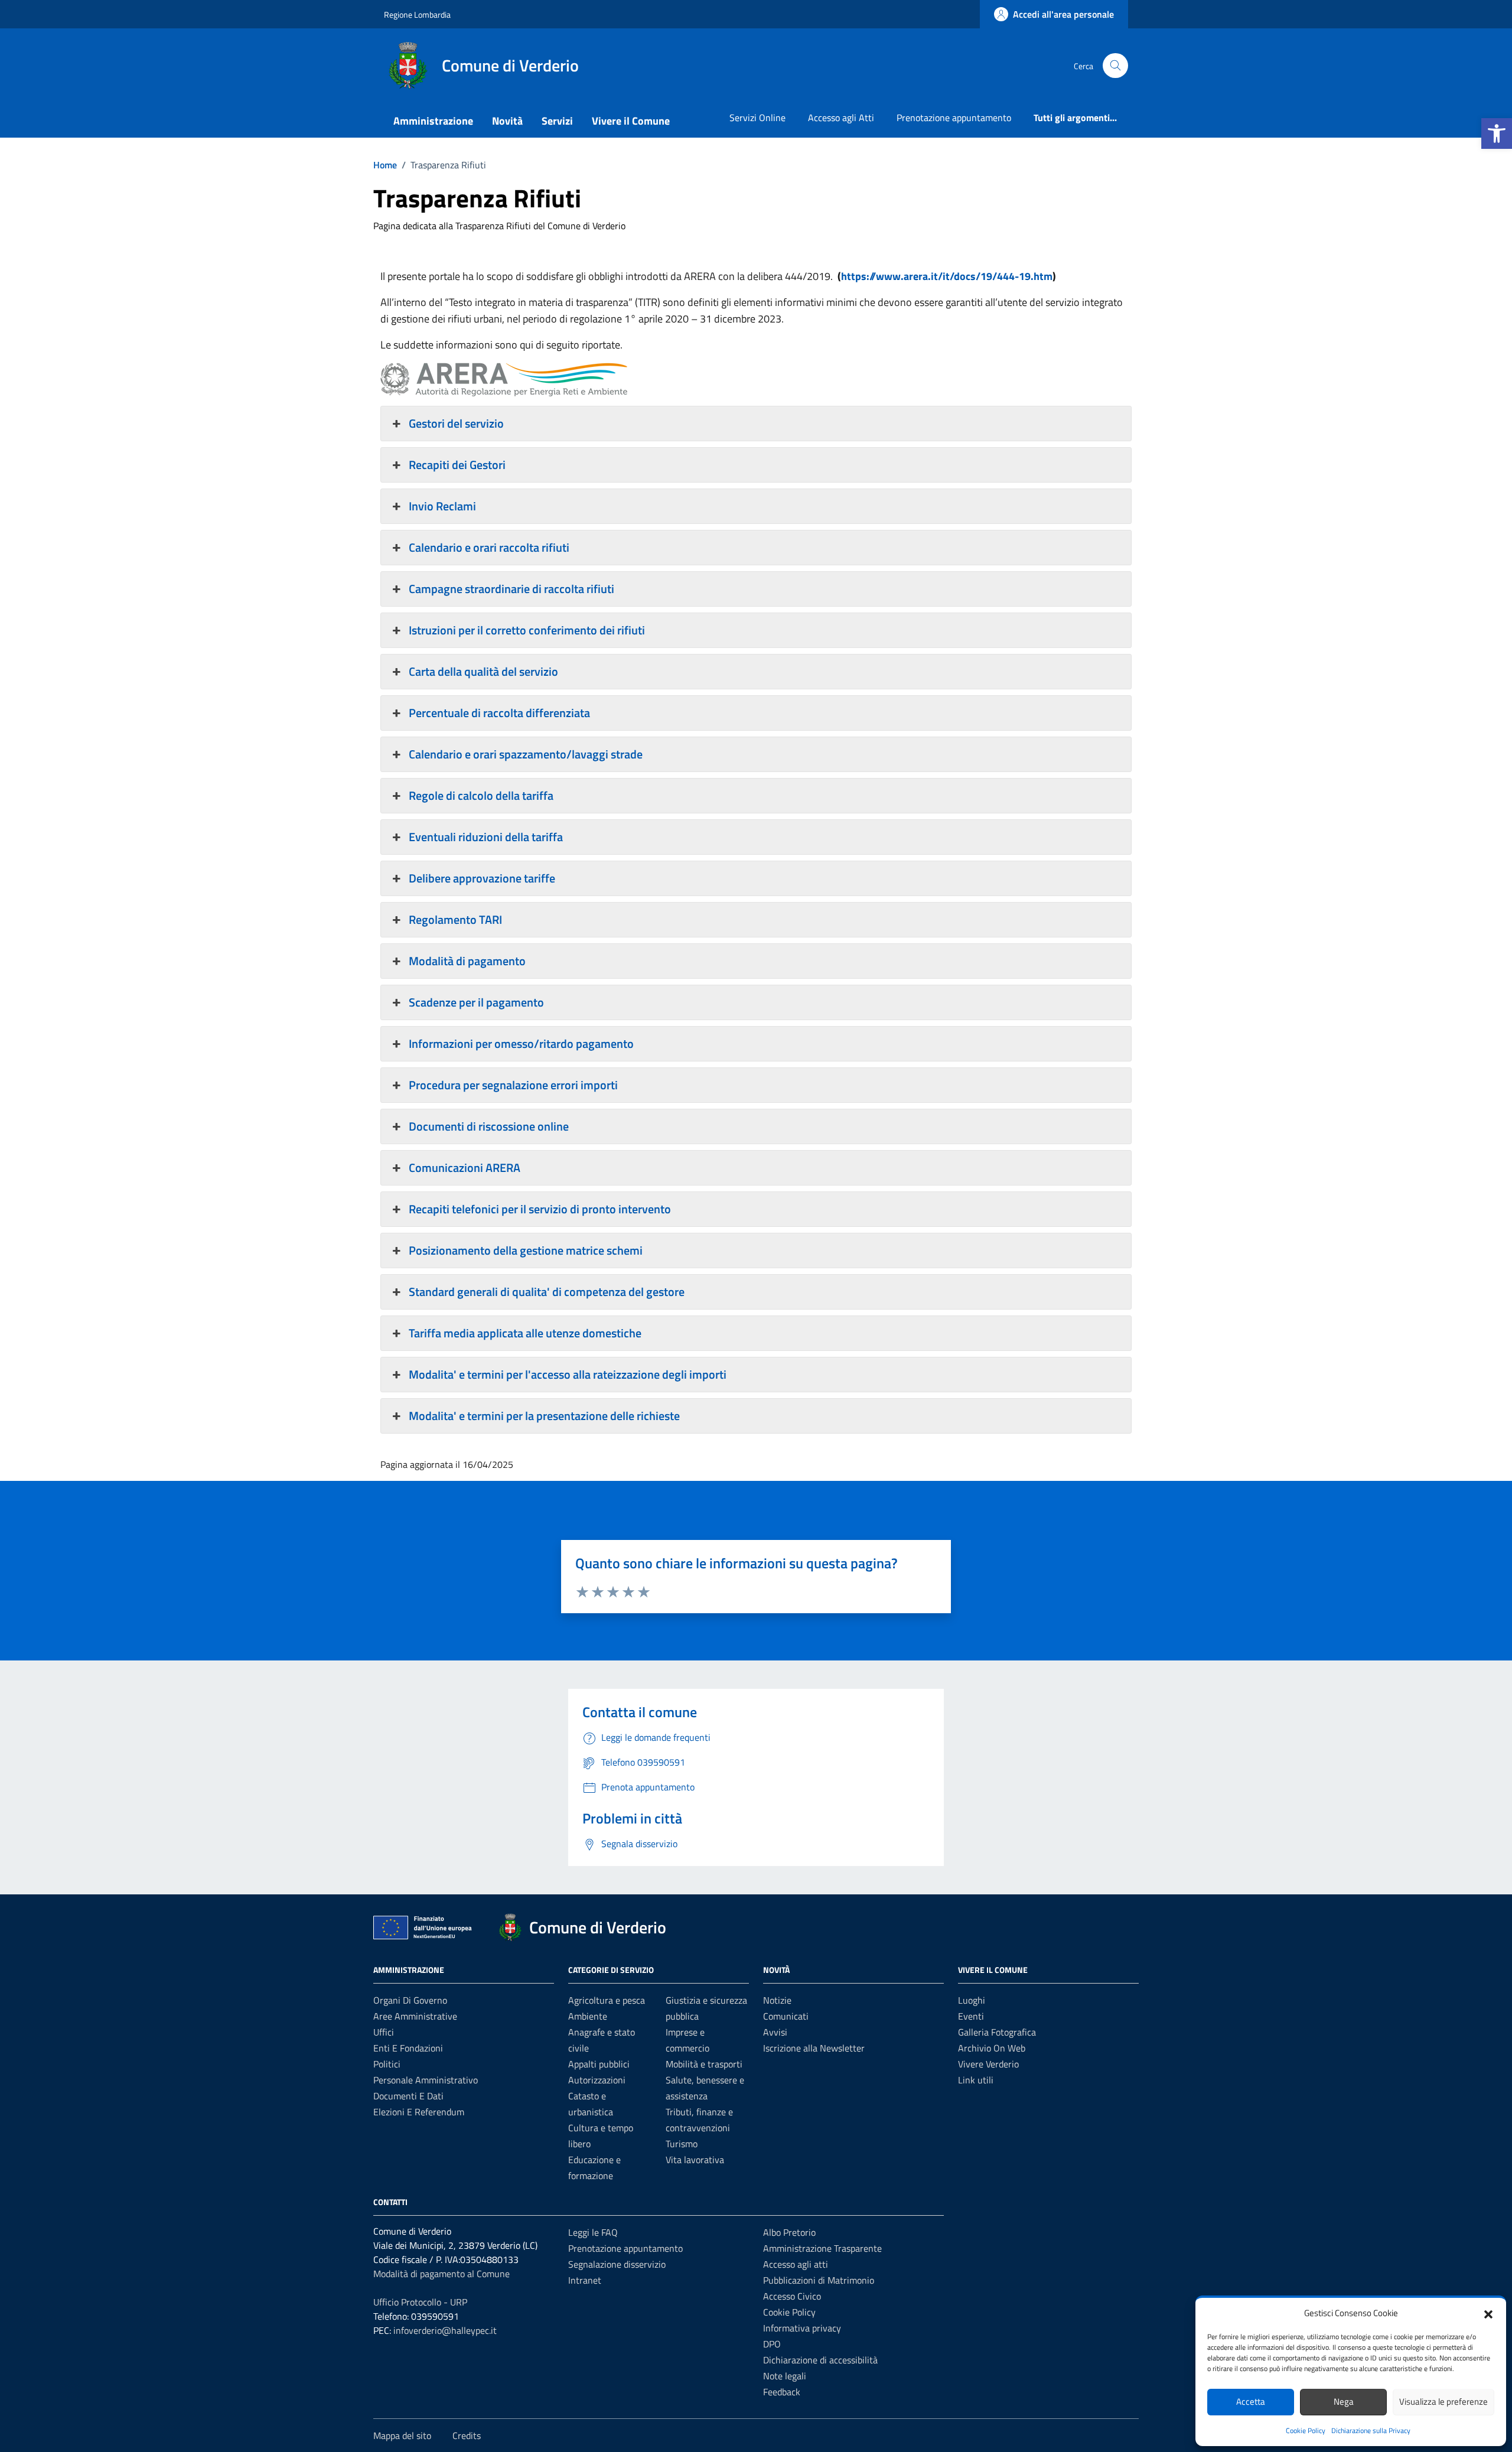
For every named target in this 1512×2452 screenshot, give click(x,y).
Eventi (971, 2016)
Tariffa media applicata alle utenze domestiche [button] (525, 1333)
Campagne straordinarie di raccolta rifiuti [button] (511, 589)
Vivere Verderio (988, 2064)
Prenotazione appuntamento (954, 118)
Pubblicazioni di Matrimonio (819, 2280)
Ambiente (588, 2016)
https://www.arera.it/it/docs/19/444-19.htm (947, 276)
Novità (507, 121)
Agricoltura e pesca (607, 2000)
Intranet (585, 2280)
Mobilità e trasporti (704, 2064)
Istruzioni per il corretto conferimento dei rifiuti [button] (527, 630)
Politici (387, 2064)
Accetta (1251, 2401)
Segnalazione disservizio (617, 2264)
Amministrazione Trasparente (822, 2248)
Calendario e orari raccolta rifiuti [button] (489, 547)
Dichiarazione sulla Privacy (1371, 2430)
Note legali (785, 2376)
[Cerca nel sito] (1115, 66)
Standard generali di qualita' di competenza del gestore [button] (547, 1292)
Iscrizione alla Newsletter (814, 2048)
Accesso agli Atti (841, 118)
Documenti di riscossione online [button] (489, 1126)
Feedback (782, 2392)
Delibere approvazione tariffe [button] (482, 878)
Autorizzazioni (597, 2080)
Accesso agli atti (796, 2264)
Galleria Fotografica (997, 2032)
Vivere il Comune (631, 121)
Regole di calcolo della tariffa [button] (481, 795)
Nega (1344, 2401)
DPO (772, 2344)
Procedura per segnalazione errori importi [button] (513, 1085)
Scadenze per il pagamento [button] (476, 1002)
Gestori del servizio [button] (456, 423)
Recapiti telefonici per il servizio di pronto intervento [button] (540, 1209)
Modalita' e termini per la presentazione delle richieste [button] (544, 1416)
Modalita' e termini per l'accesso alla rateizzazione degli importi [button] (568, 1374)
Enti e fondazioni (408, 2048)
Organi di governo (410, 2000)
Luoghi (972, 2000)
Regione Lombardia (417, 14)
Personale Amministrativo (426, 2080)
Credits (467, 2435)
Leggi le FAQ (593, 2232)
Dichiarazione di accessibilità (820, 2360)
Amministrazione (433, 121)
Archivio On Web (992, 2048)
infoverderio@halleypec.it (445, 2330)
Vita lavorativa (695, 2160)
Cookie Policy (1306, 2430)
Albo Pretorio (789, 2232)
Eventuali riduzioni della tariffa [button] (486, 837)
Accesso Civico (792, 2296)
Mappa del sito (402, 2435)
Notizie (777, 2000)
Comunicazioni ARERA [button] (465, 1168)
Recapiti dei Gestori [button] (457, 465)
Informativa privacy (802, 2328)
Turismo (682, 2144)
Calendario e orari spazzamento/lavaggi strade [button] (526, 754)
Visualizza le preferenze (1443, 2401)
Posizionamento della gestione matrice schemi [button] (526, 1250)
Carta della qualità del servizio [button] (483, 671)
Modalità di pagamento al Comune (441, 2274)
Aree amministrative (415, 2016)
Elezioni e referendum (419, 2112)
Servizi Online (757, 118)
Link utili (976, 2080)
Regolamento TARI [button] (455, 919)
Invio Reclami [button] (442, 506)
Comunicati (786, 2016)
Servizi (557, 121)
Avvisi (775, 2032)
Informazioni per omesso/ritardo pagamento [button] (521, 1043)
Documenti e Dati (408, 2096)
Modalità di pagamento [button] (467, 961)
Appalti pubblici (599, 2064)
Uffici (384, 2032)
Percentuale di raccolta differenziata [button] (499, 713)
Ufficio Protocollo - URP (420, 2302)
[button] (1497, 133)
